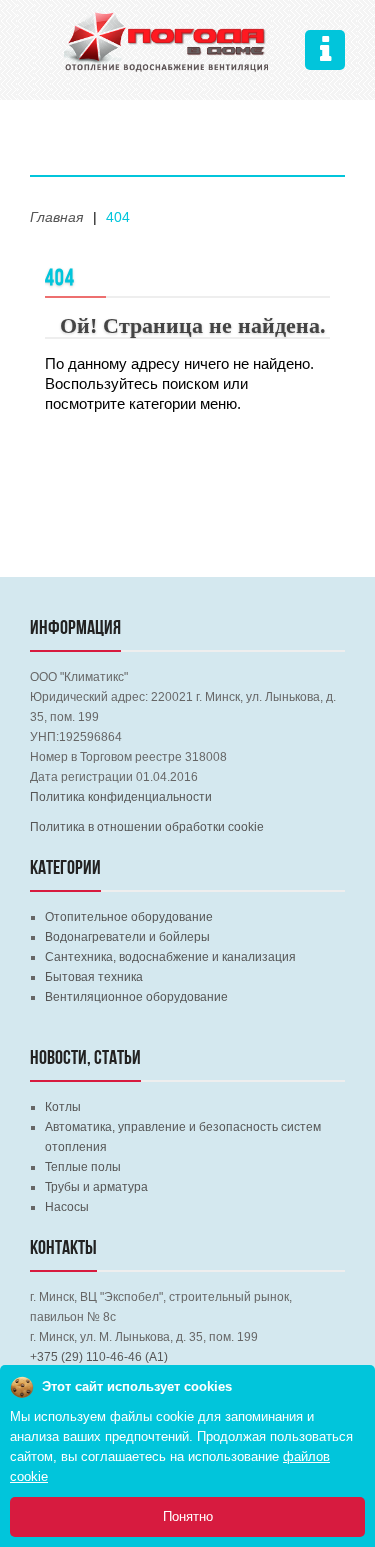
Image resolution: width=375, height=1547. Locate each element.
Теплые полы (83, 1167)
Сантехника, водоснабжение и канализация (170, 957)
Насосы (67, 1207)
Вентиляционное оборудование (136, 997)
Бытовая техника (94, 977)
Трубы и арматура (96, 1187)
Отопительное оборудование (129, 917)
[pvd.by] (167, 39)
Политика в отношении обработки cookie (147, 827)
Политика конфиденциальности (121, 797)
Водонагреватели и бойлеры (127, 937)
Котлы (63, 1107)
